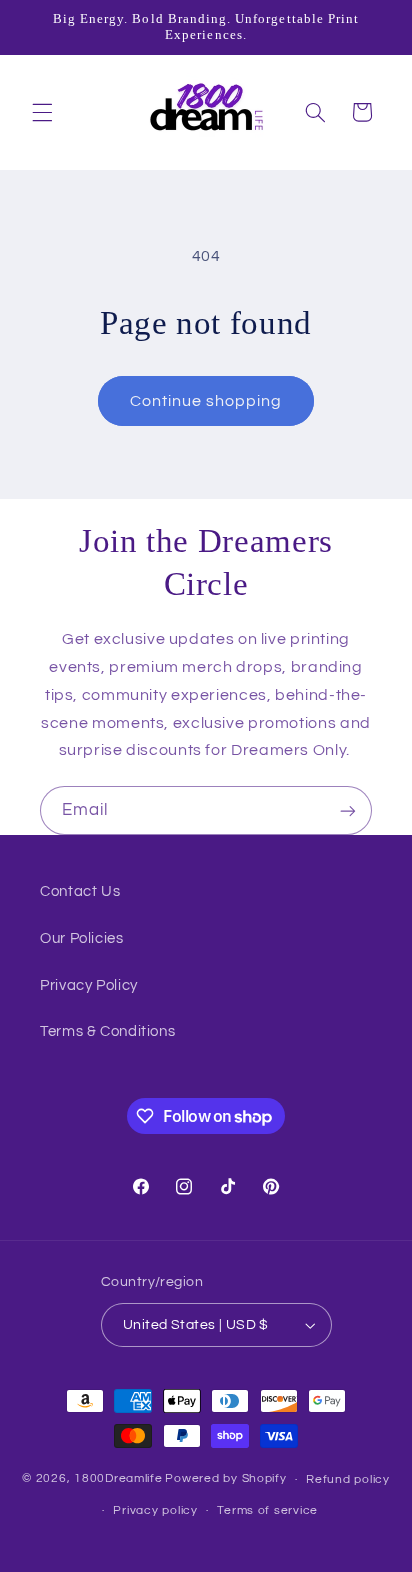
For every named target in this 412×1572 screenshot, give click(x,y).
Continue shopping (206, 401)
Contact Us (80, 891)
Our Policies (82, 938)
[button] (42, 112)
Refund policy (348, 1479)
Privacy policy (155, 1510)
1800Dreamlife (118, 1479)
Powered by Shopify (225, 1479)
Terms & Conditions (107, 1031)
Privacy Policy (89, 985)
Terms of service (267, 1510)
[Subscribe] (348, 810)
